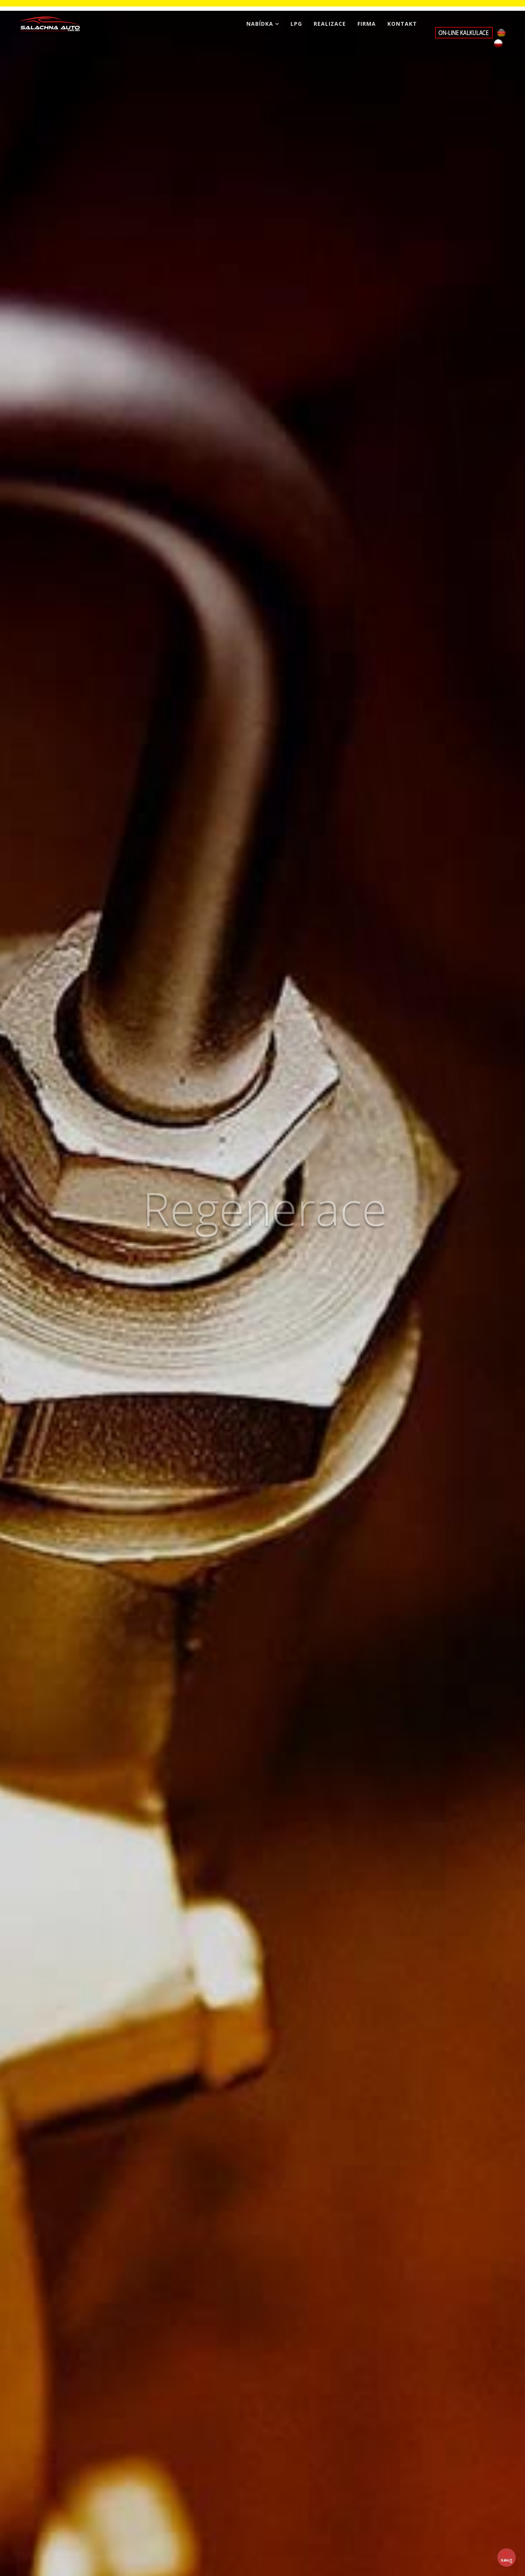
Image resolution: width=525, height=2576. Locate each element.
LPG (296, 24)
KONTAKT (402, 24)
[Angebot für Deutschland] (500, 32)
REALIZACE (330, 24)
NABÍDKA (260, 24)
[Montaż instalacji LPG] (497, 43)
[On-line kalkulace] (465, 32)
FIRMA (367, 24)
